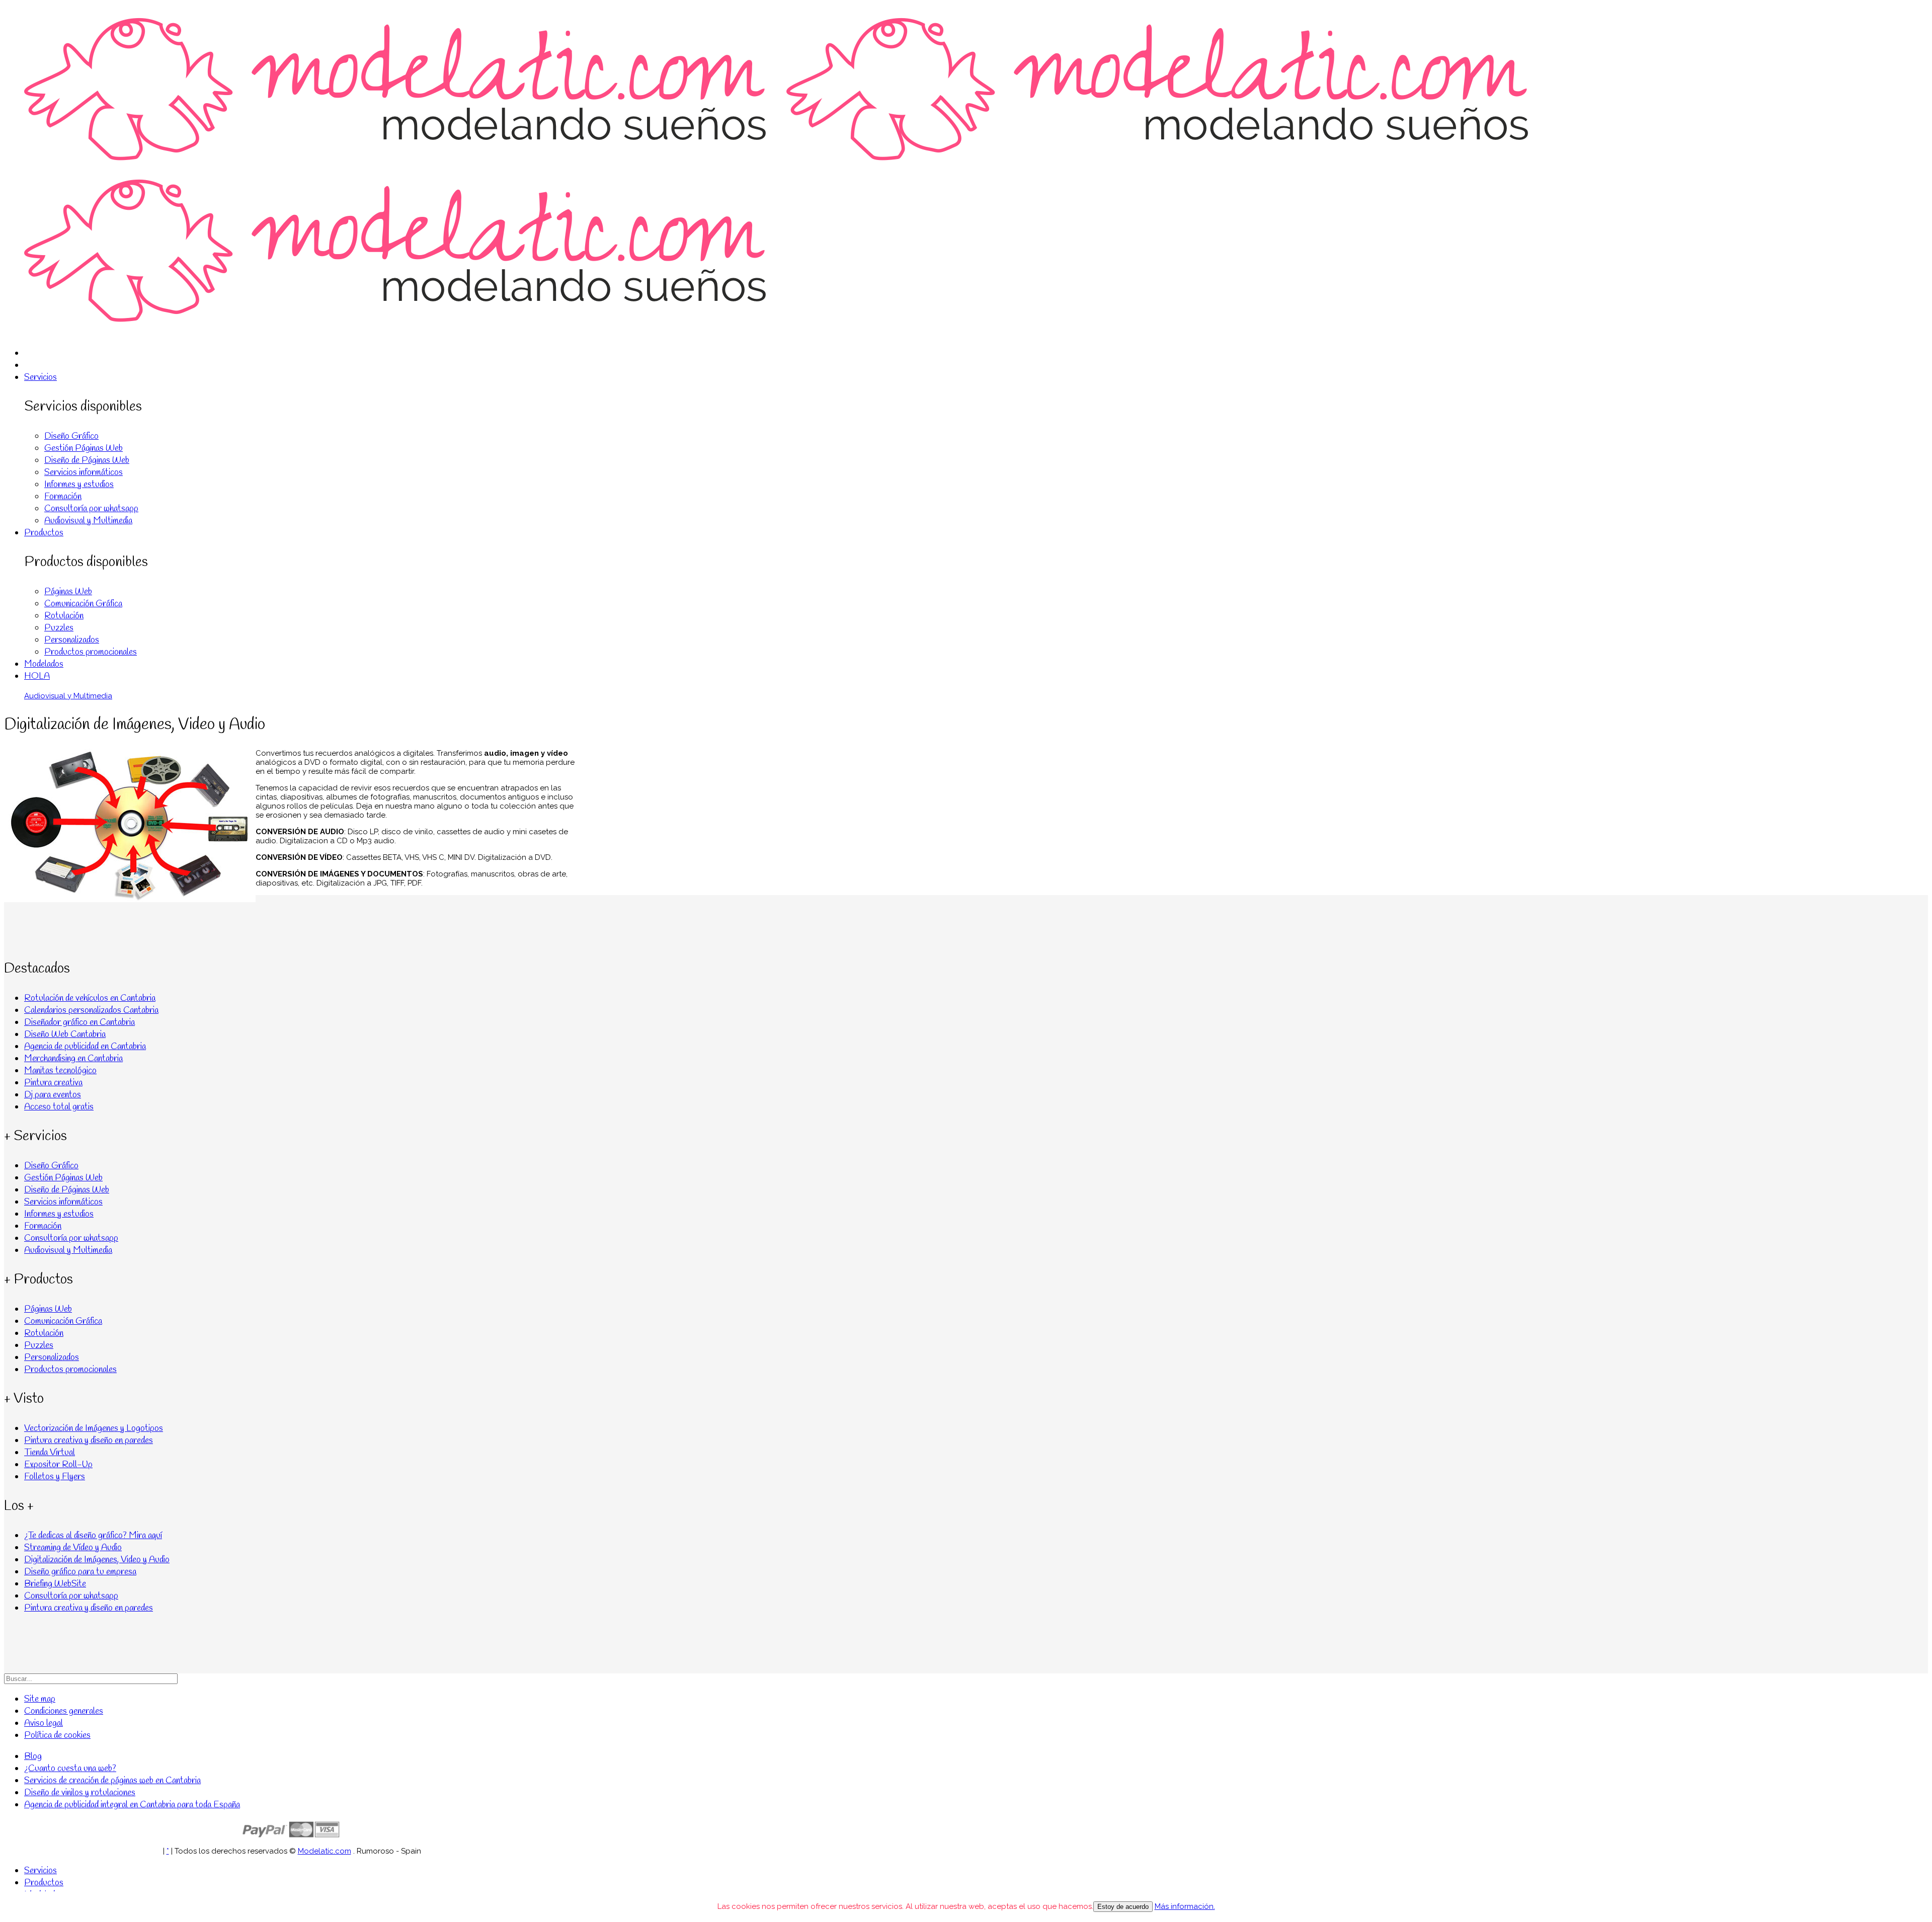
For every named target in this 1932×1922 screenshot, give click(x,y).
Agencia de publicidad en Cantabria (85, 1047)
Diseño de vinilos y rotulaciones (80, 1793)
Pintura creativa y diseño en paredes (89, 1608)
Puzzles (59, 628)
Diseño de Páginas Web (87, 460)
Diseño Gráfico (71, 436)
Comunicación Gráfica (83, 604)
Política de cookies (57, 1735)
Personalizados (72, 640)
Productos (44, 533)
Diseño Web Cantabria (65, 1034)
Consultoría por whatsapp (91, 509)
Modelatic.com (325, 1851)
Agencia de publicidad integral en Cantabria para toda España (132, 1805)
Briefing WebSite (55, 1584)
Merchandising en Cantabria (73, 1059)
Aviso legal (44, 1723)
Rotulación (64, 616)
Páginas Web (68, 592)
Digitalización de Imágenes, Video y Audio (97, 1560)
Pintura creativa (53, 1083)
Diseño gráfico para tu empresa (80, 1572)
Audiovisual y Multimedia (88, 521)
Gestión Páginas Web (84, 448)
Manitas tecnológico (60, 1071)
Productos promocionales (91, 652)
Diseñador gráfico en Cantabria (79, 1022)
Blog (33, 1756)
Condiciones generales (64, 1711)
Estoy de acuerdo (1123, 1907)
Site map (40, 1699)
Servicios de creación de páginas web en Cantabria (112, 1781)
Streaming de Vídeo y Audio (73, 1548)
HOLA (37, 676)
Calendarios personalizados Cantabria (91, 1010)
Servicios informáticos (84, 472)
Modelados (44, 664)
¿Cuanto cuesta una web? (70, 1769)
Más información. (1185, 1906)
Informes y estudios (79, 485)
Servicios (41, 377)
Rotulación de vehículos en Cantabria (90, 998)
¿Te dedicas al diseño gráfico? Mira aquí (93, 1536)
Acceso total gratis (59, 1107)
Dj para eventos (53, 1095)
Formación (63, 497)
